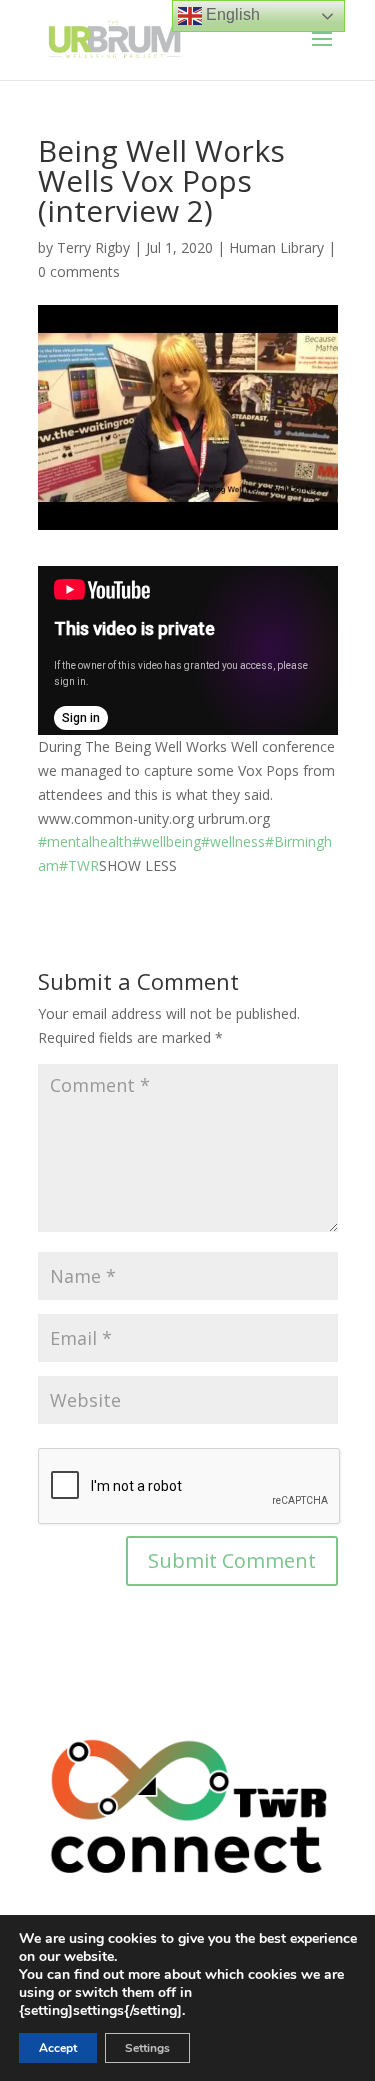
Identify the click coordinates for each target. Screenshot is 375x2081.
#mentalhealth (85, 841)
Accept (58, 2048)
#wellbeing (166, 841)
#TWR (79, 865)
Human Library (276, 247)
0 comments (79, 271)
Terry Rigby (93, 247)
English (231, 14)
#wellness (233, 841)
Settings (147, 2048)
